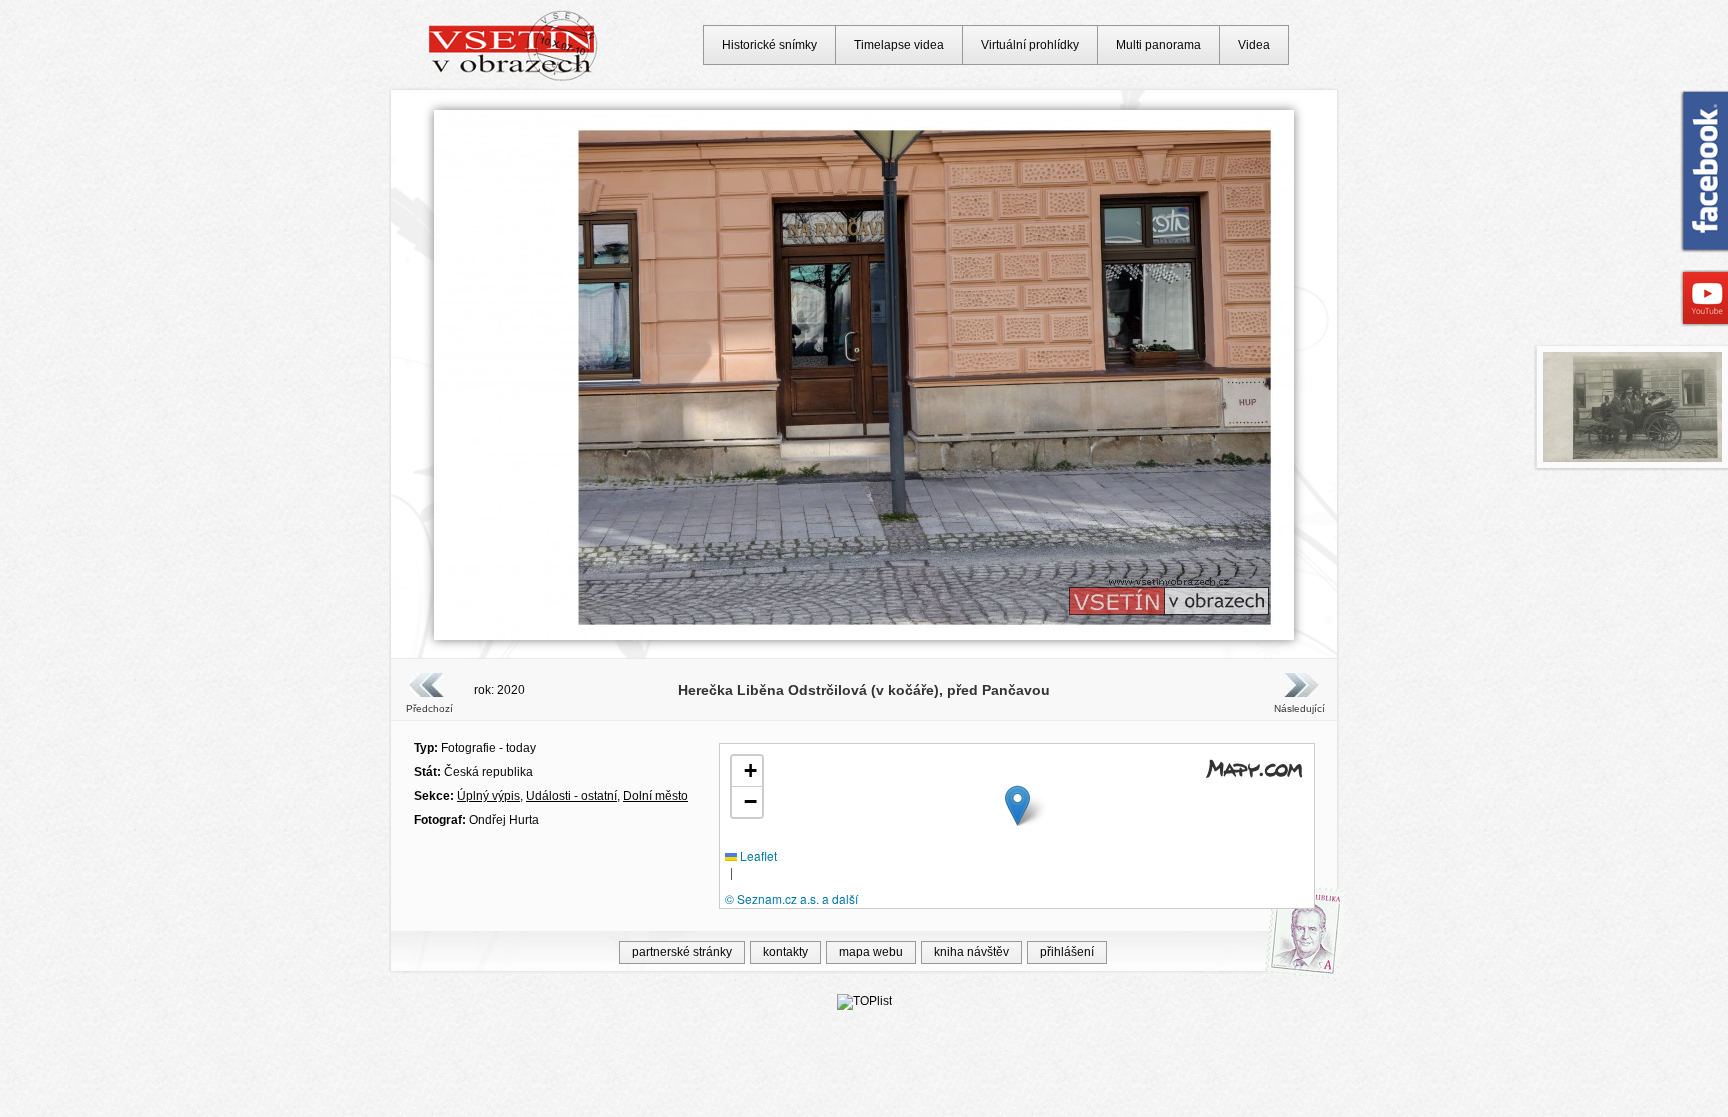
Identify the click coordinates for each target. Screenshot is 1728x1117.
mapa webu (871, 952)
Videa (1254, 45)
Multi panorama (1158, 45)
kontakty (785, 952)
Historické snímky (769, 45)
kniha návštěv (971, 952)
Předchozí (429, 708)
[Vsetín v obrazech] (513, 78)
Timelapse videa (899, 45)
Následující (1299, 708)
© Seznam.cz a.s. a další (791, 898)
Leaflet (757, 855)
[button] (1017, 805)
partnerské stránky (682, 952)
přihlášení (1067, 952)
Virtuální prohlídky (1030, 45)
